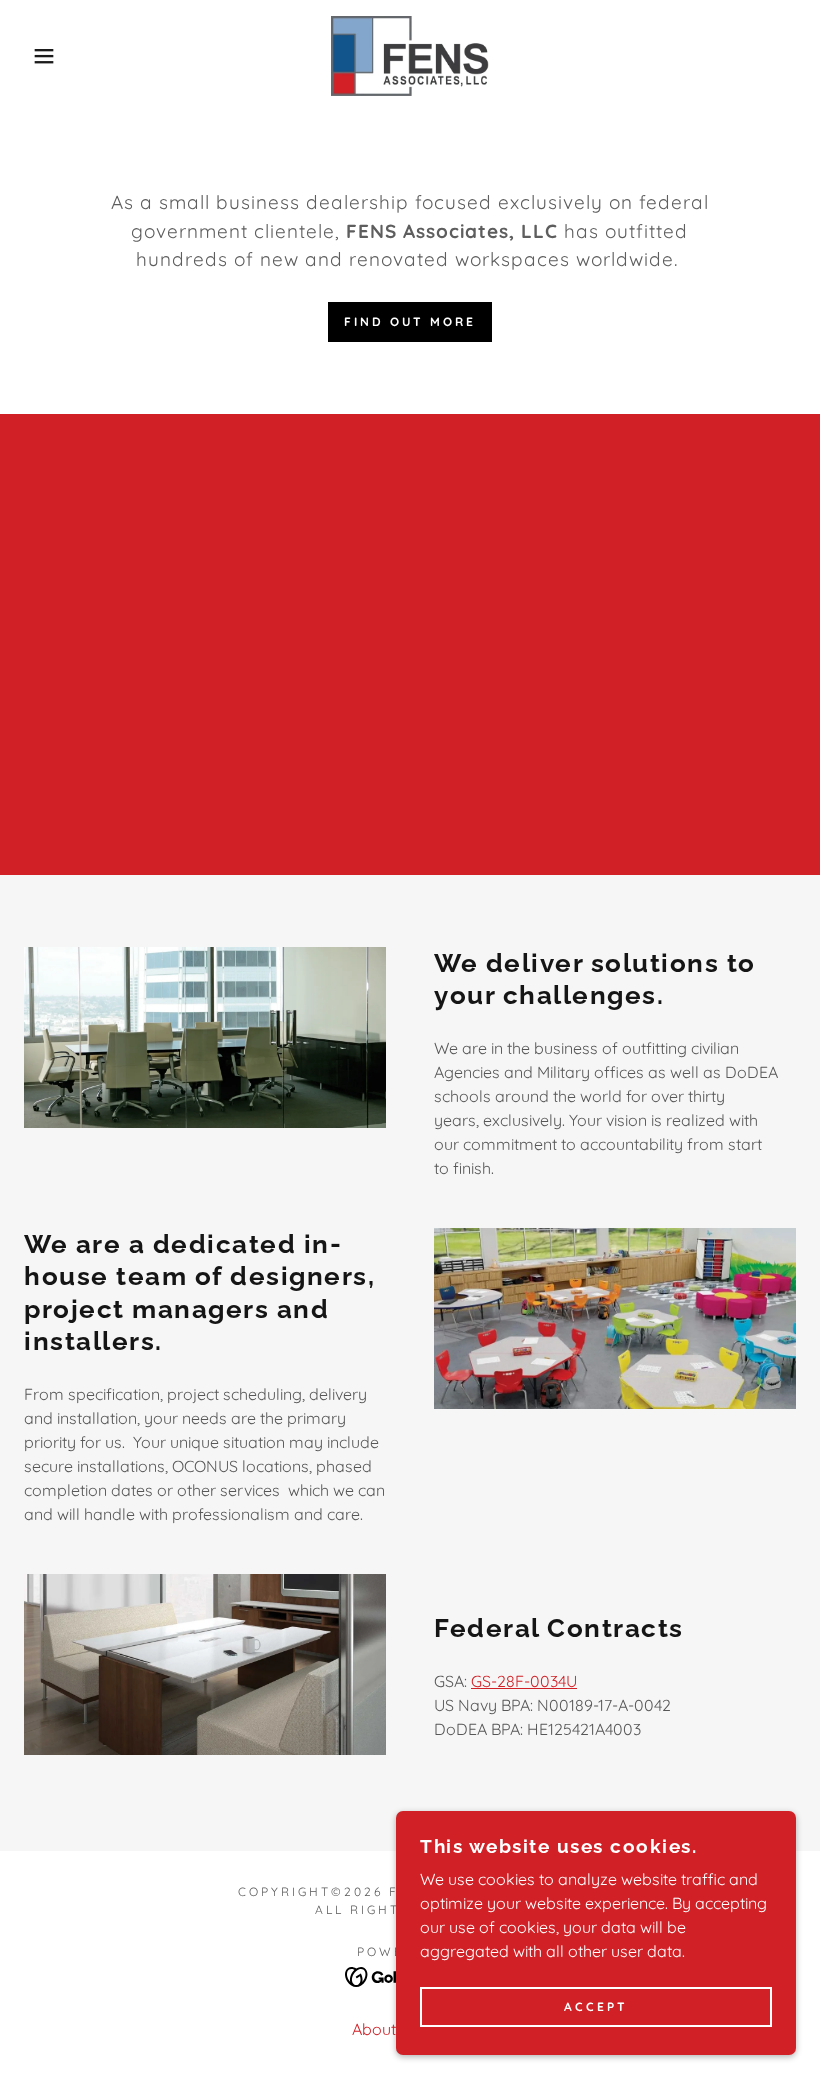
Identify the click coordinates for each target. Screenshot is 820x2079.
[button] (41, 56)
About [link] (374, 2029)
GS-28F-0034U (524, 1681)
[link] (410, 56)
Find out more (410, 321)
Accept (596, 2007)
